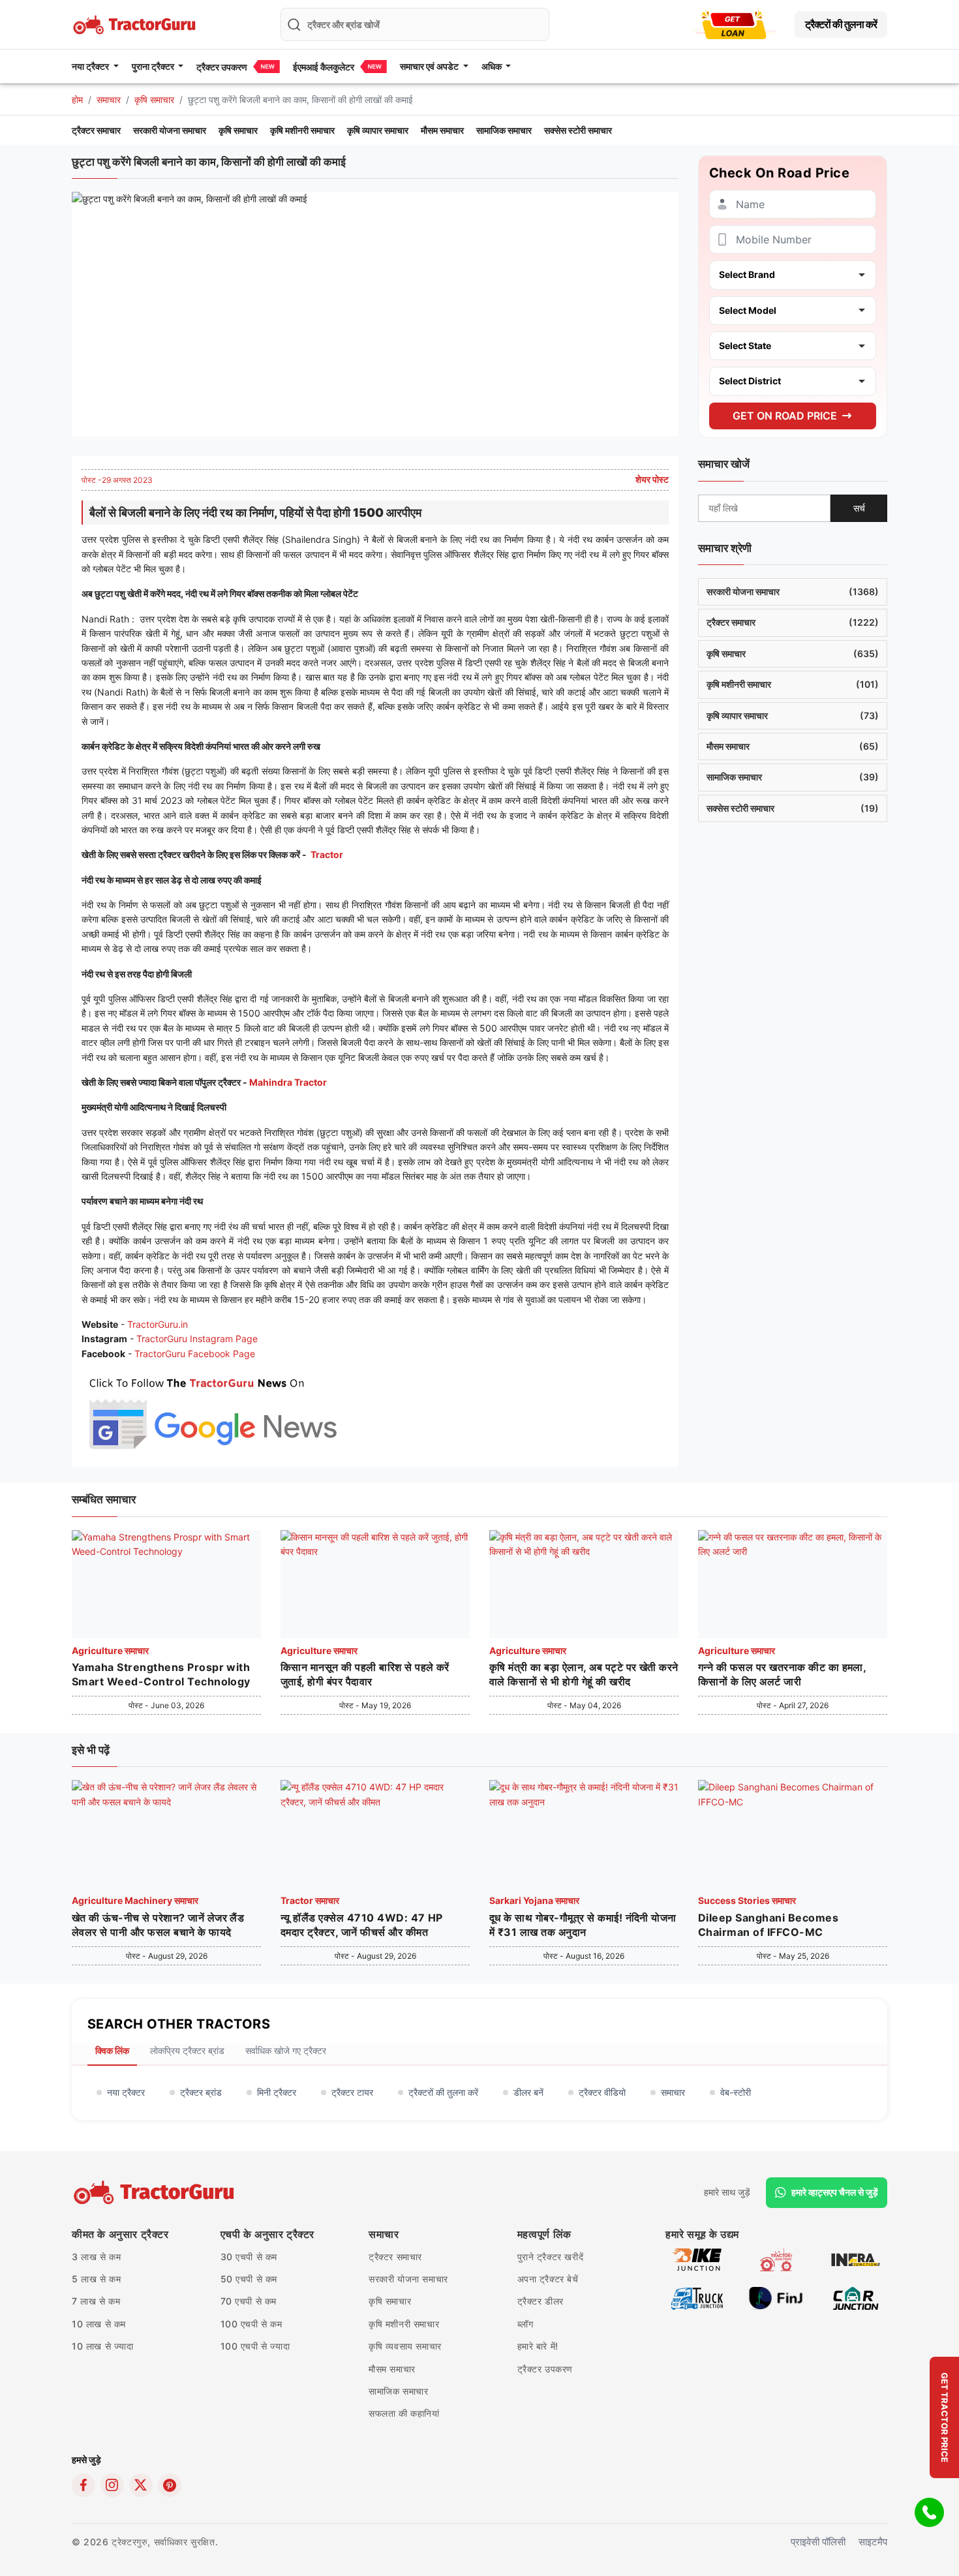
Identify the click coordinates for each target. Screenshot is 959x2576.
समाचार (109, 100)
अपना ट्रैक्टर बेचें (548, 2279)
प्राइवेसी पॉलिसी (818, 2542)
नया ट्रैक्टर (126, 2092)
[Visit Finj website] (776, 2297)
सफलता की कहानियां (404, 2413)
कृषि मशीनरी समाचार (302, 130)
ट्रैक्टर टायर (352, 2092)
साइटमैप (873, 2542)
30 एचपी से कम (249, 2257)
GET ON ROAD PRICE (785, 415)
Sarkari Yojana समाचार (534, 1900)
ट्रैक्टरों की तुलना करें (841, 24)
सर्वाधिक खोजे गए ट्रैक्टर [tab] (286, 2050)
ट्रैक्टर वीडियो (602, 2092)
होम (77, 100)
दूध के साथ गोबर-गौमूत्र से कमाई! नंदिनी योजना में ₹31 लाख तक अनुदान (583, 1925)
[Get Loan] (734, 24)
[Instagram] (112, 2485)
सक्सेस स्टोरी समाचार (578, 130)
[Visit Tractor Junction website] (776, 2259)
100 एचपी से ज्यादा (255, 2346)
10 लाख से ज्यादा (103, 2346)
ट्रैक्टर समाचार (96, 130)
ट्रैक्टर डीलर (540, 2301)
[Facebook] (84, 2485)
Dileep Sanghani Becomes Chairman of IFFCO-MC (768, 1925)
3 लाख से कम (96, 2257)
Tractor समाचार (310, 1900)
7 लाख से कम (96, 2301)
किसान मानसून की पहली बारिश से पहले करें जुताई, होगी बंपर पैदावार (365, 1674)
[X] (141, 2485)
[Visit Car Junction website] (856, 2297)
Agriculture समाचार (110, 1650)
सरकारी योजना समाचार (170, 130)
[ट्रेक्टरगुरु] (156, 2192)
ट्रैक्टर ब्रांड (201, 2092)
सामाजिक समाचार (504, 130)
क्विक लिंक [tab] (112, 2050)
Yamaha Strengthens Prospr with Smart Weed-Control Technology (161, 1674)
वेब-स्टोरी (736, 2092)
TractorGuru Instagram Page (197, 1339)
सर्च (859, 507)
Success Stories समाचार (747, 1900)
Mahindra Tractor (289, 1082)
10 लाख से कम (99, 2324)
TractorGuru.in (158, 1324)
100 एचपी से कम (251, 2324)
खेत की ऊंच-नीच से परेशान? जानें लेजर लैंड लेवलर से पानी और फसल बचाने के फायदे (158, 1925)
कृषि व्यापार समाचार (378, 130)
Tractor (327, 854)
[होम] (136, 23)
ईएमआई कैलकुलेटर (324, 67)
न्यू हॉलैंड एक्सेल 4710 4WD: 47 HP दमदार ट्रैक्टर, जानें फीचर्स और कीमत (362, 1925)
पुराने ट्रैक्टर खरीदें (551, 2257)
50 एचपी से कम (249, 2279)
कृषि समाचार (154, 100)
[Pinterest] (170, 2485)
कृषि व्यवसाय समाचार (405, 2346)
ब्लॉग (525, 2324)
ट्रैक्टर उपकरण (222, 67)
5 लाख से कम (96, 2279)
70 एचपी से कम (249, 2301)
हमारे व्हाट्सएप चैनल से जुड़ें (835, 2192)
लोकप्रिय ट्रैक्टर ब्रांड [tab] (187, 2050)
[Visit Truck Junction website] (697, 2297)
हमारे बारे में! (538, 2346)
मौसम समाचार (442, 130)
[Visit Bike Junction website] (697, 2259)
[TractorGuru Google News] (212, 1411)
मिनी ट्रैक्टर (277, 2092)
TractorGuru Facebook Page (195, 1354)
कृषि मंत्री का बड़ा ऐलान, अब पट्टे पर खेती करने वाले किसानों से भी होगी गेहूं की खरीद (584, 1674)
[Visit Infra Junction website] (856, 2259)
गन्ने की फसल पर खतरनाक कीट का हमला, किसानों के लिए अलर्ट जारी (782, 1674)
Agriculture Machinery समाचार (135, 1900)
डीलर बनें (528, 2092)
